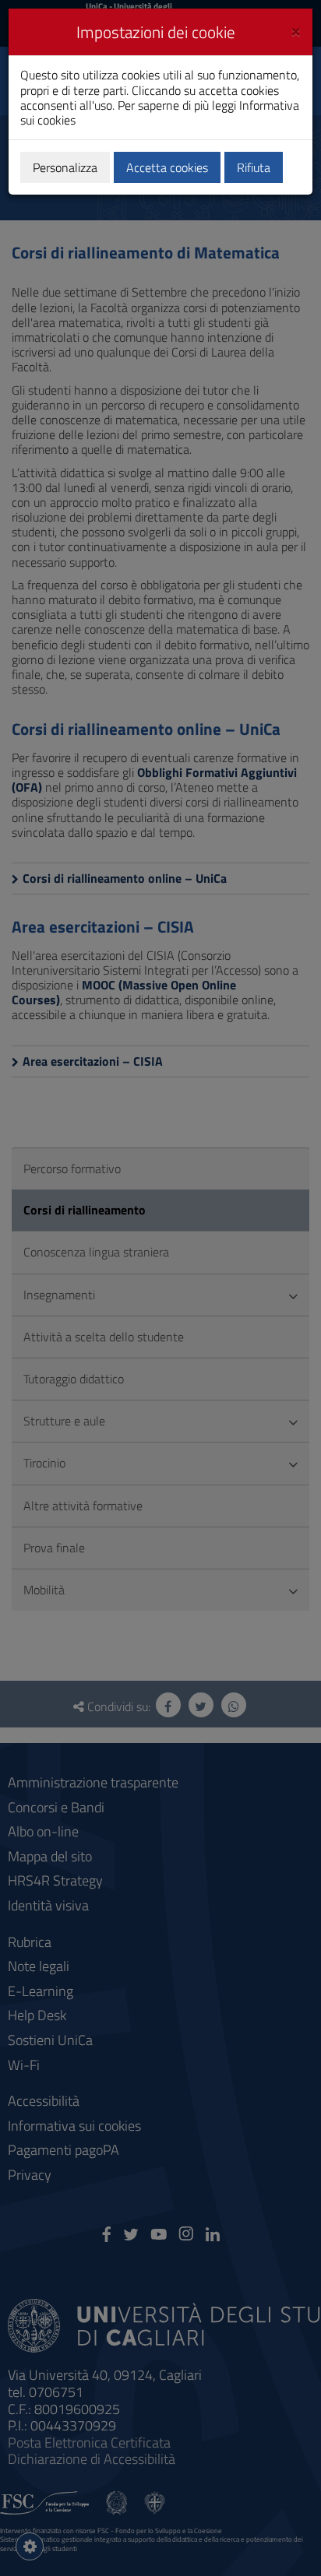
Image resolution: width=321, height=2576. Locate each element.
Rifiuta (254, 167)
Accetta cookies (167, 167)
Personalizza (65, 167)
